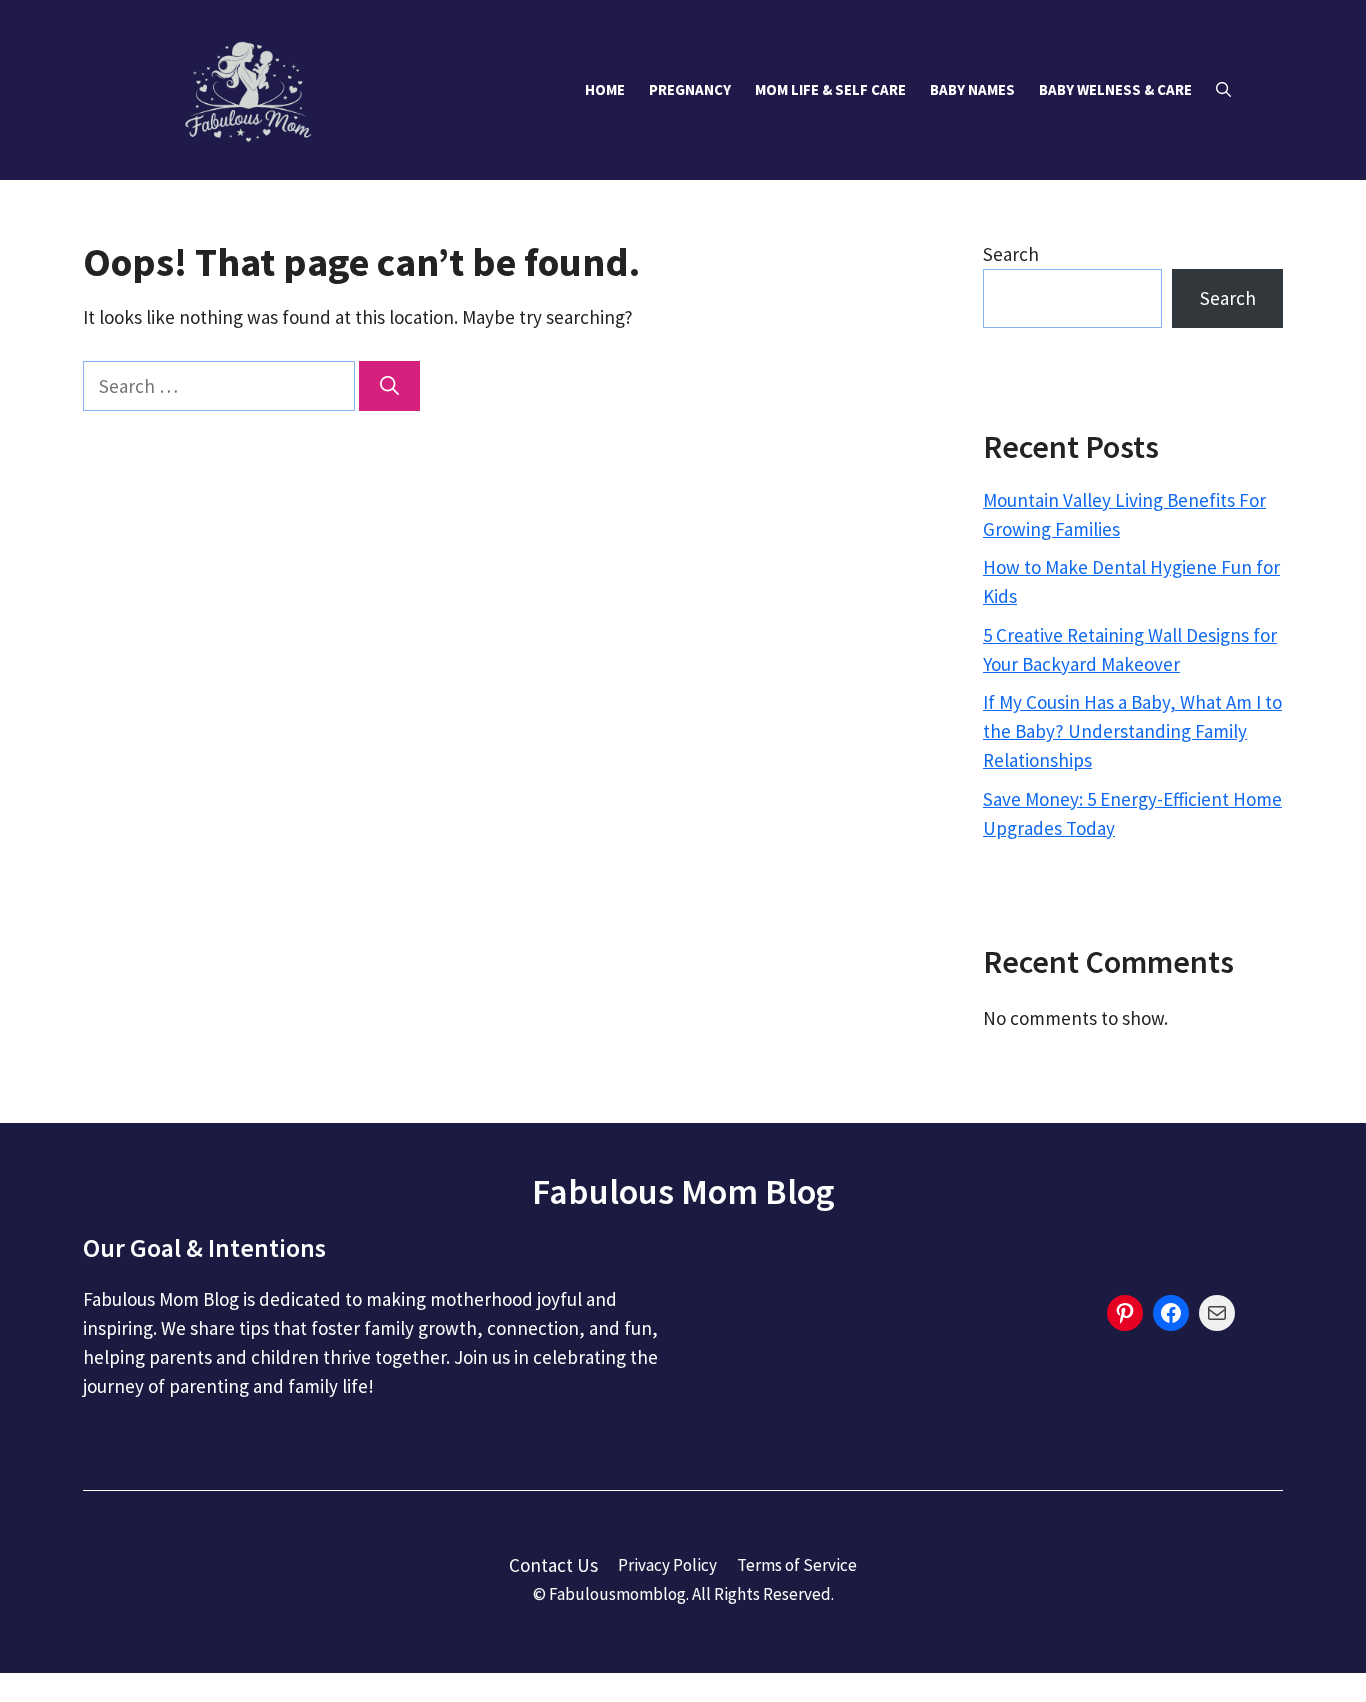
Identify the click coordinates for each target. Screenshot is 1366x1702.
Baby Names (972, 89)
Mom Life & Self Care (830, 89)
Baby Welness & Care (1115, 89)
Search (1011, 254)
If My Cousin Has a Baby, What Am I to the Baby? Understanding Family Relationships (1132, 731)
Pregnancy (690, 89)
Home (605, 89)
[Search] (389, 386)
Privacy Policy (667, 1565)
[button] (1223, 90)
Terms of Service (797, 1565)
